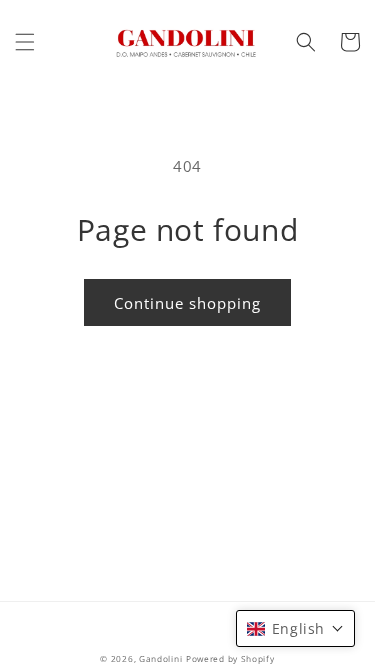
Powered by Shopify (230, 658)
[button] (25, 42)
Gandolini (160, 658)
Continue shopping (187, 303)
